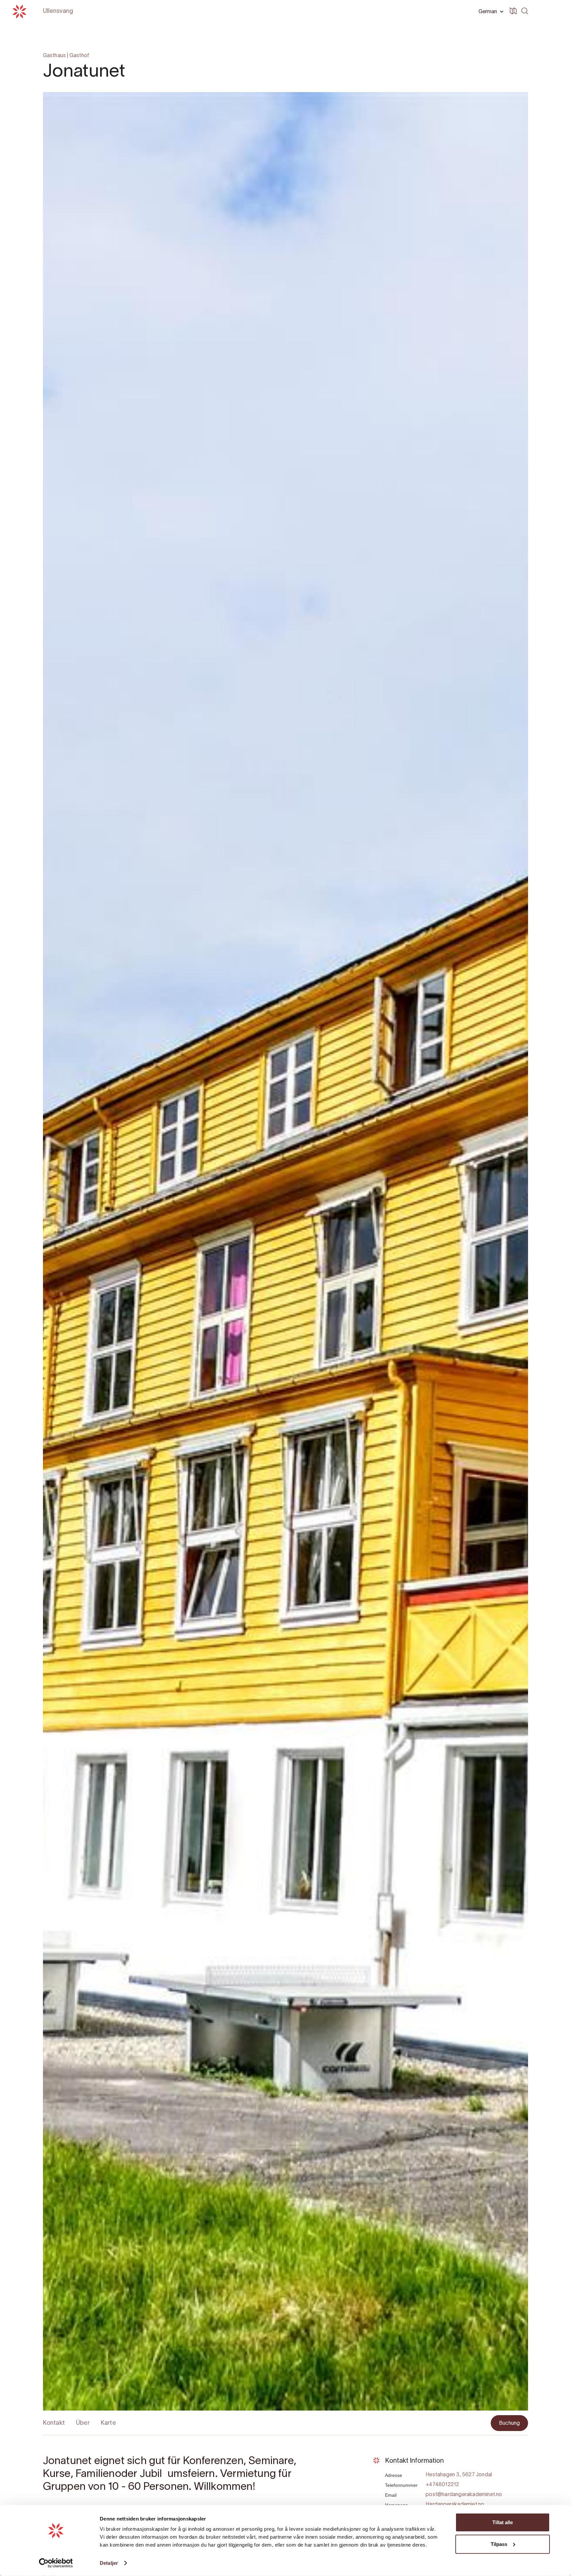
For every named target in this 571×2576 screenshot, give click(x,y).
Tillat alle (503, 2522)
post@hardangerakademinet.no (464, 2495)
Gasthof (79, 56)
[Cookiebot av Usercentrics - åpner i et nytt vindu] (56, 2563)
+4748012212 (442, 2485)
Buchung (509, 2423)
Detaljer (109, 2563)
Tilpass (499, 2544)
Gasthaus (55, 56)
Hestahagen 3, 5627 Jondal (459, 2475)
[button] (490, 12)
